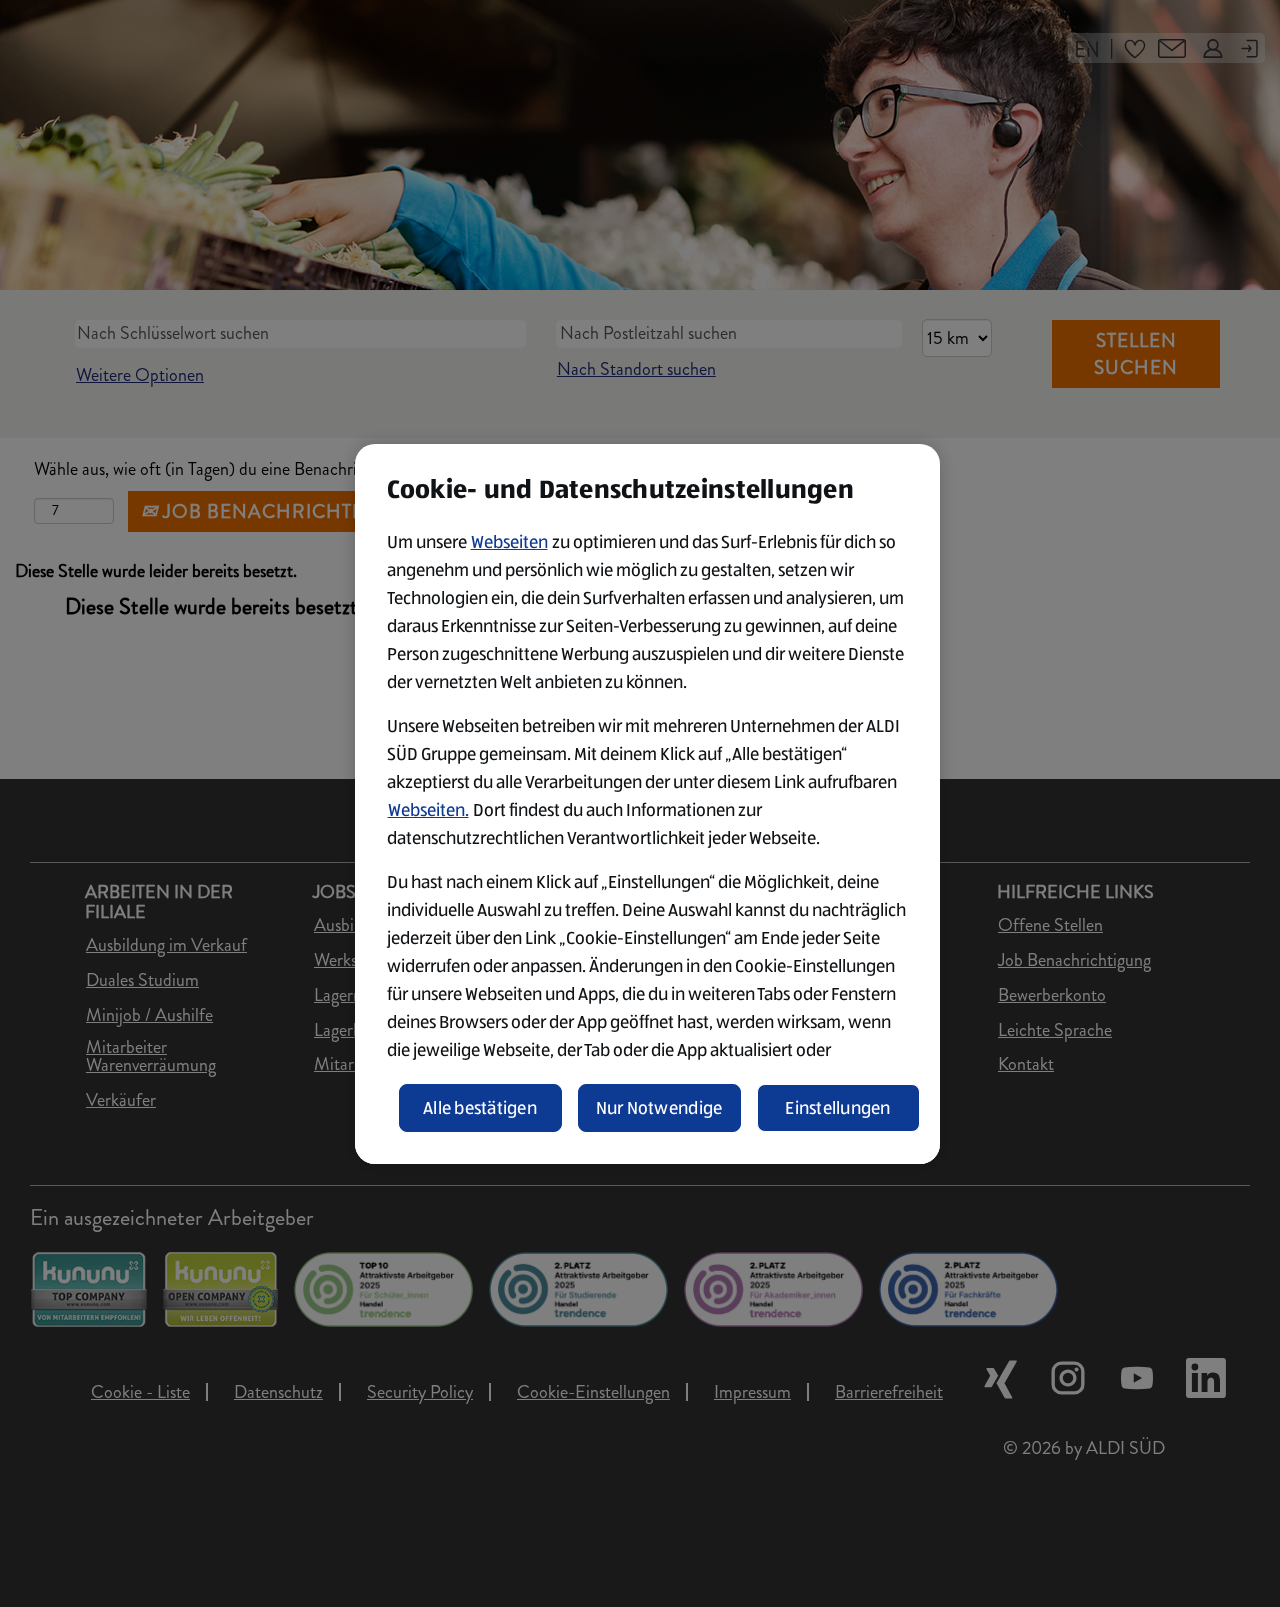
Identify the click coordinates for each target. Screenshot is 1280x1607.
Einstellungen (838, 1108)
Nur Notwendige (659, 1108)
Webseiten (509, 542)
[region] (647, 804)
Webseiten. (428, 810)
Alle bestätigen (480, 1108)
